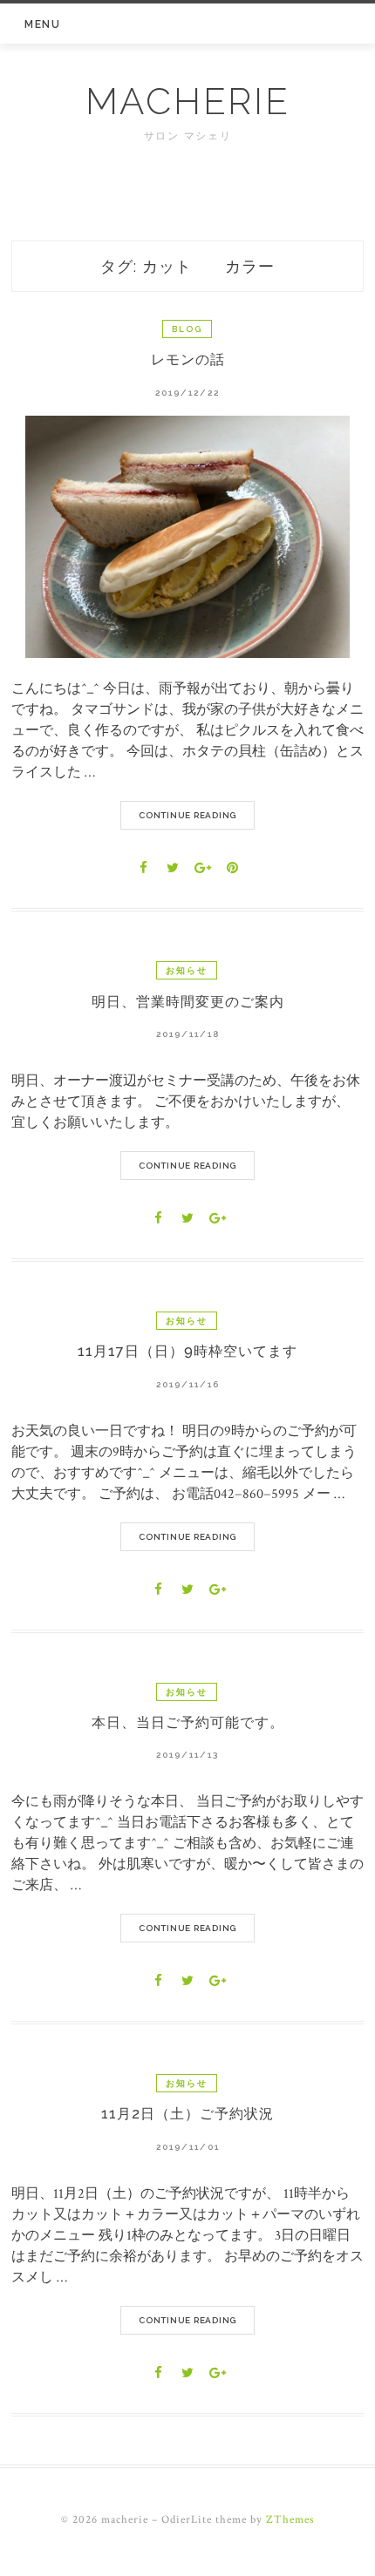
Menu (43, 24)
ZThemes (290, 2520)
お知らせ (187, 970)
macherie (188, 102)
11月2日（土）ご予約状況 (187, 2114)
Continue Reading (187, 815)
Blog (187, 329)
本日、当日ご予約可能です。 (188, 1722)
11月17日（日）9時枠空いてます (187, 1351)
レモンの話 (188, 359)
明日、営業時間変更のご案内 (188, 1002)
